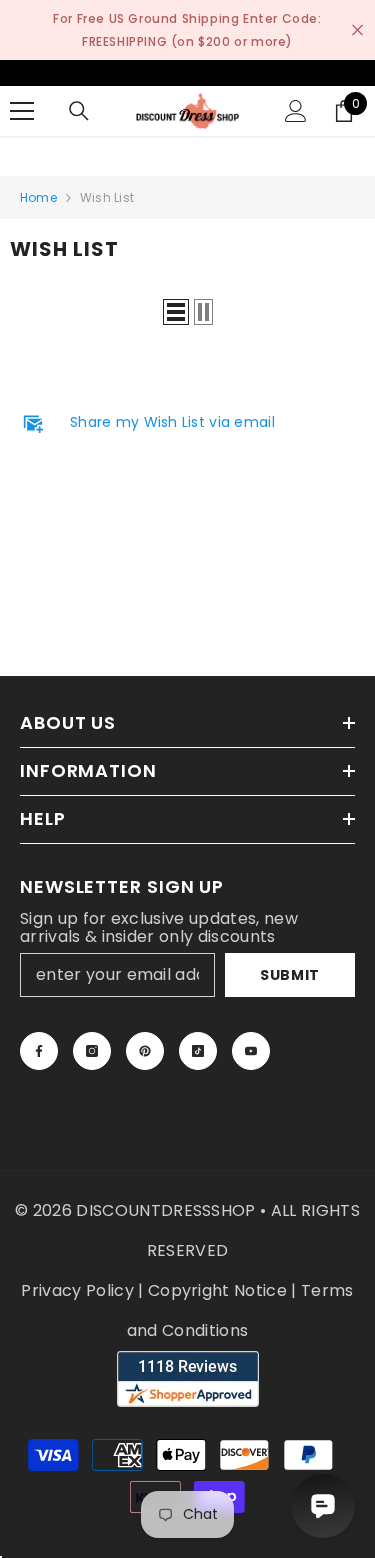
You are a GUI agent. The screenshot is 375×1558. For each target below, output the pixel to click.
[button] (176, 312)
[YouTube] (251, 1051)
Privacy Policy (77, 1290)
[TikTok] (198, 1051)
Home (38, 197)
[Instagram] (92, 1051)
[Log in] (296, 111)
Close (357, 30)
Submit (290, 975)
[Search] (79, 111)
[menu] (22, 111)
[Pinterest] (145, 1051)
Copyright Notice (217, 1290)
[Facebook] (39, 1051)
